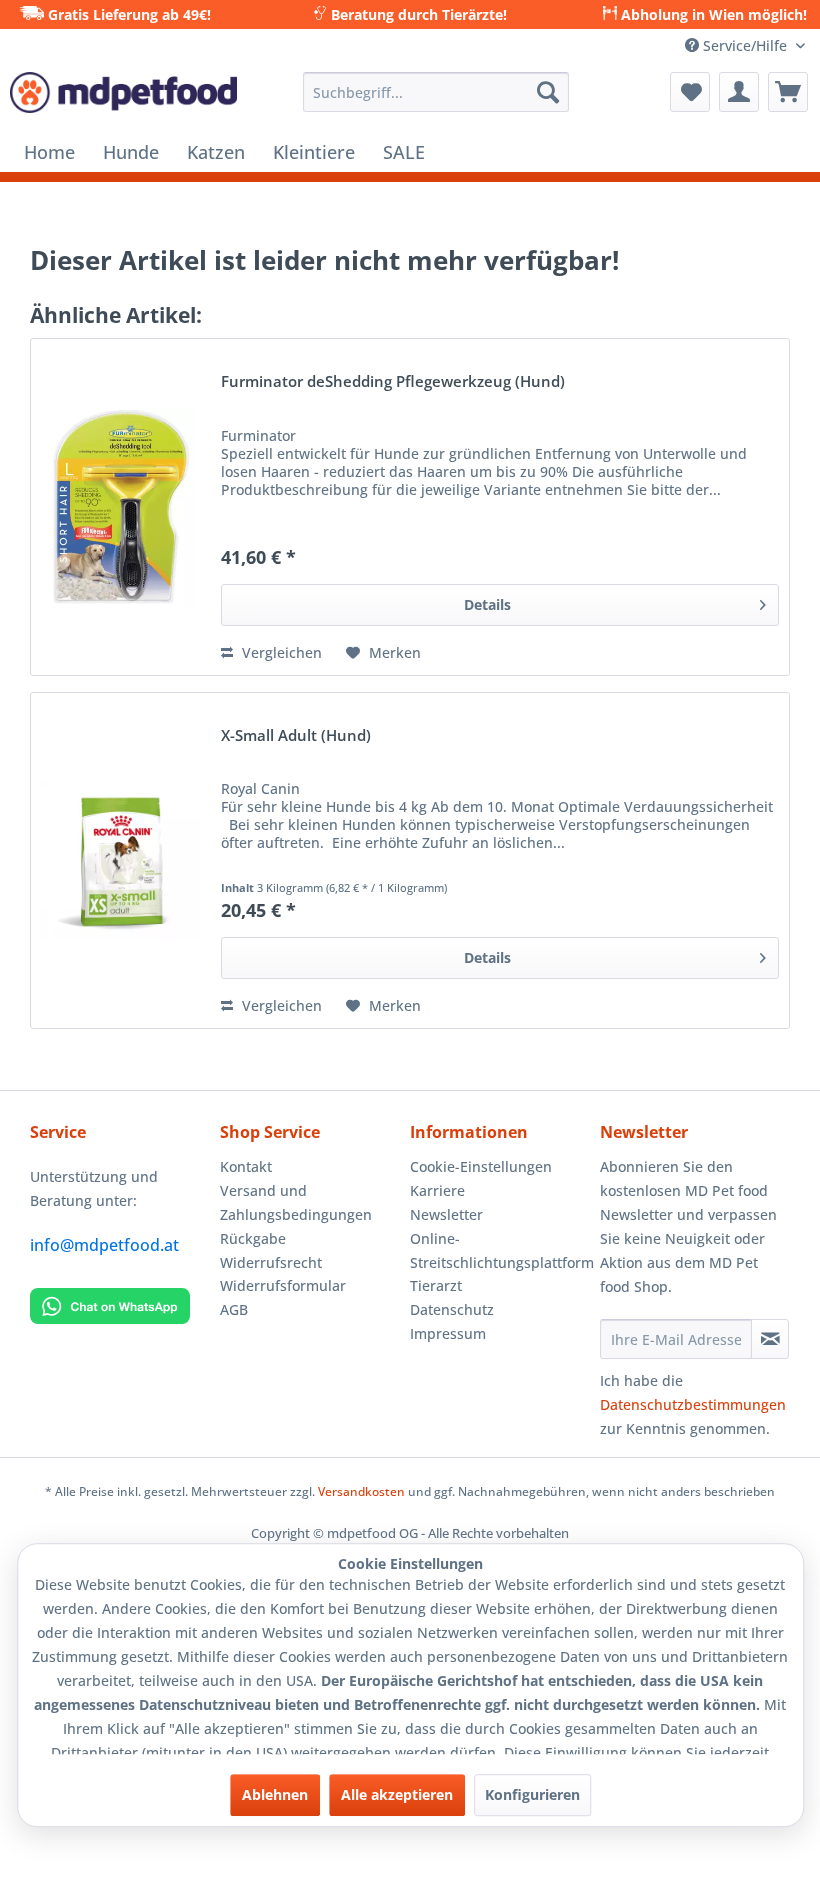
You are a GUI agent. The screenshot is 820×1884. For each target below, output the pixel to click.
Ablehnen (275, 1794)
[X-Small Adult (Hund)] (121, 861)
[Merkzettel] (690, 92)
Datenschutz (452, 1309)
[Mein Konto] (739, 92)
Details (487, 604)
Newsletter (446, 1214)
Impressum (448, 1333)
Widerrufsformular (283, 1285)
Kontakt (246, 1166)
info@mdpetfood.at (104, 1245)
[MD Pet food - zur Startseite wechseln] (123, 97)
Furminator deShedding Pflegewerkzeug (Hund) (393, 382)
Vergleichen (280, 652)
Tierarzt (436, 1285)
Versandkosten (361, 1491)
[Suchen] (548, 92)
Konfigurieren (532, 1794)
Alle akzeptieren (397, 1794)
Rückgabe (253, 1238)
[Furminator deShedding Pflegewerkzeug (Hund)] (121, 507)
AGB (234, 1309)
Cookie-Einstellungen (481, 1166)
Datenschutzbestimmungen (693, 1404)
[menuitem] (436, 92)
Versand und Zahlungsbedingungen (296, 1202)
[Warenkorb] (788, 92)
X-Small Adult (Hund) (296, 736)
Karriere (437, 1190)
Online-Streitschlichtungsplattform (500, 1250)
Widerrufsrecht (271, 1262)
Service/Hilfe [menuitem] (745, 45)
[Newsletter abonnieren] (770, 1339)
